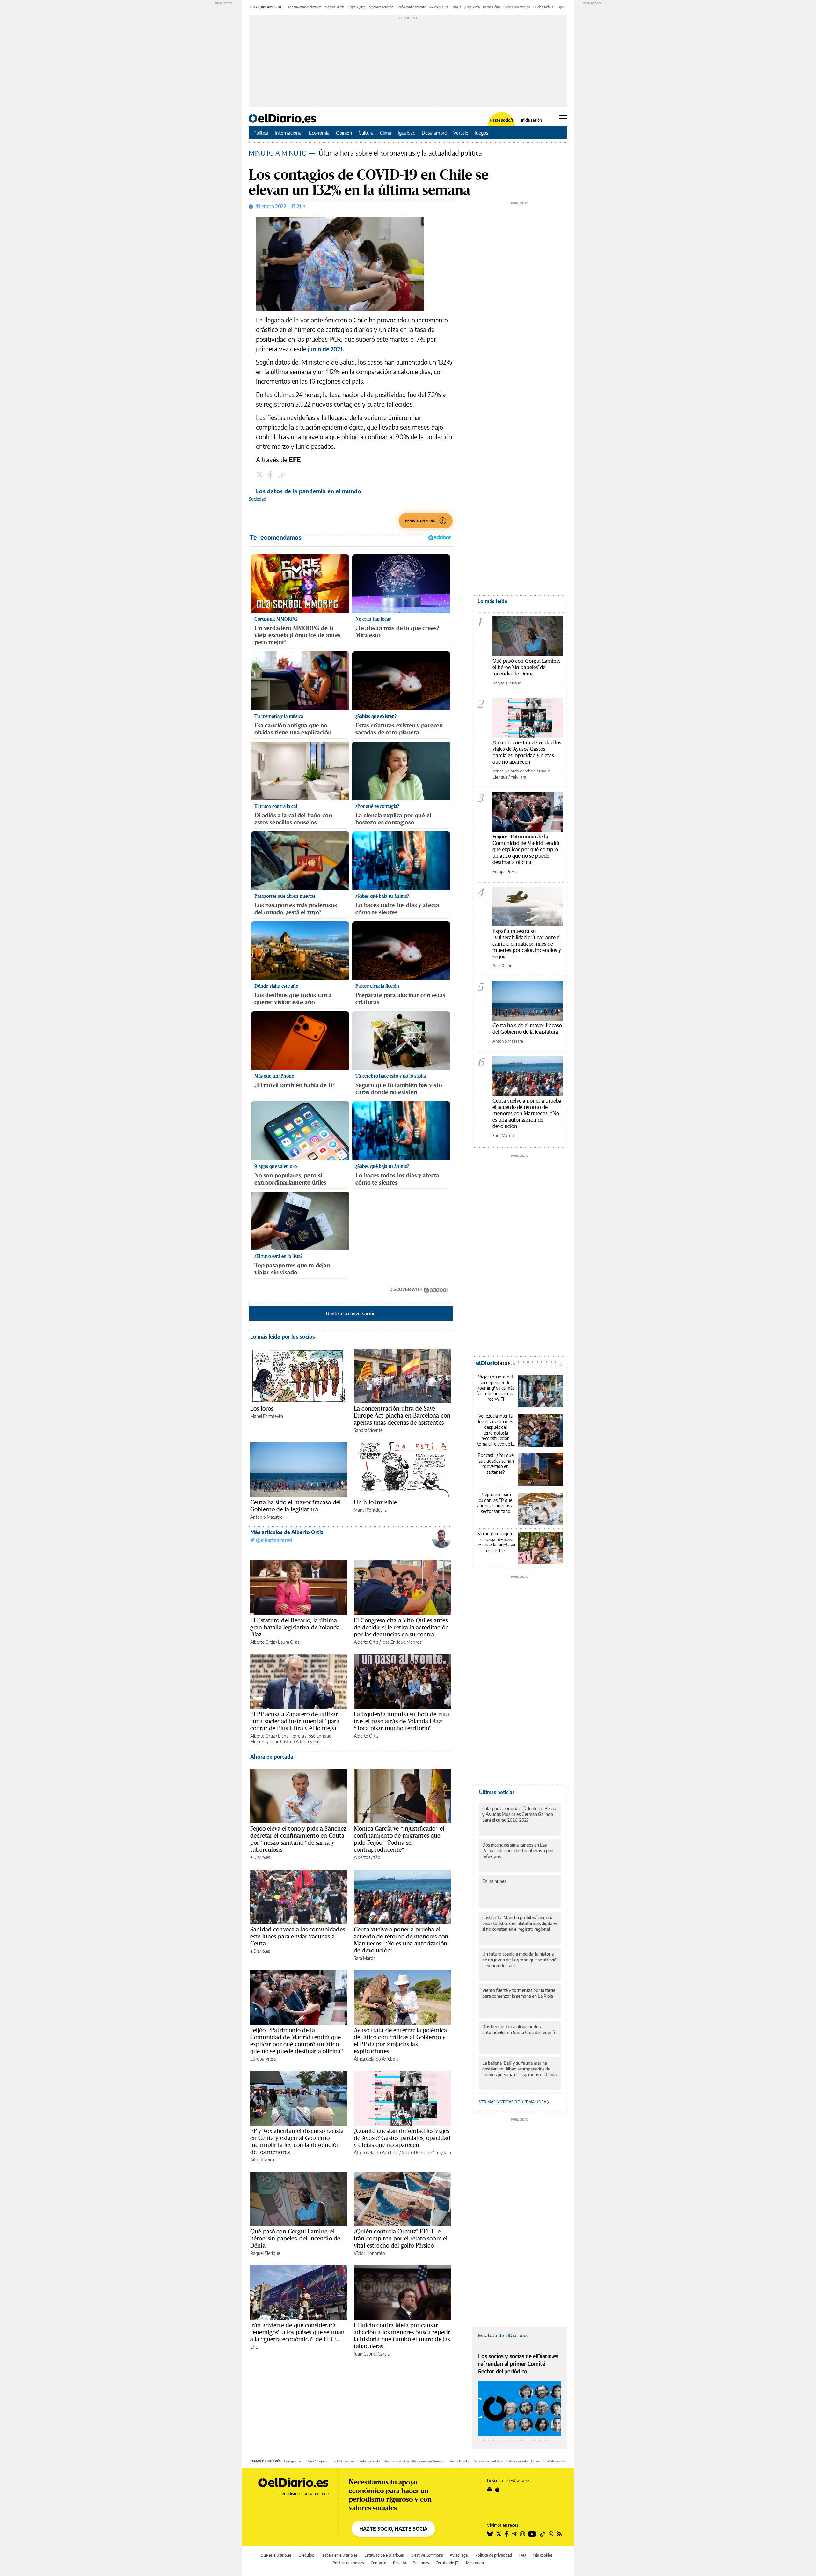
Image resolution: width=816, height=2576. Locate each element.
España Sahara (567, 7)
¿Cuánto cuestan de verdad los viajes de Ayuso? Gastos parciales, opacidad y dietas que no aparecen (402, 2138)
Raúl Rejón (502, 966)
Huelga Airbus (543, 7)
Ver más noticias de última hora (513, 2102)
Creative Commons (427, 2555)
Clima (386, 133)
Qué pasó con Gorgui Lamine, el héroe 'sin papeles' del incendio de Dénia (295, 2238)
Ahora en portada (272, 1757)
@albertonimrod (273, 1540)
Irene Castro (281, 1742)
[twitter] (260, 476)
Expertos (538, 2461)
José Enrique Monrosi (402, 1642)
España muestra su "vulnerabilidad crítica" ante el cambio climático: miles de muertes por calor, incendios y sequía (527, 944)
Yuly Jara (443, 2153)
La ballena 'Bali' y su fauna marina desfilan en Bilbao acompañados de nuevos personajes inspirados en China (519, 2069)
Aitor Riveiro (308, 1742)
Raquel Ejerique (417, 2153)
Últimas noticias (497, 1792)
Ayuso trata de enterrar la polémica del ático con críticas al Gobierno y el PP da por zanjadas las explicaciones (400, 2041)
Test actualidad (460, 2461)
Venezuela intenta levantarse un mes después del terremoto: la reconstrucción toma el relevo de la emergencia (496, 1430)
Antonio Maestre (266, 1517)
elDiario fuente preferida (362, 2461)
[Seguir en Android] (489, 2490)
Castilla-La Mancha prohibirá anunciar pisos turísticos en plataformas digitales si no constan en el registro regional (520, 1923)
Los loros (262, 1408)
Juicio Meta (472, 7)
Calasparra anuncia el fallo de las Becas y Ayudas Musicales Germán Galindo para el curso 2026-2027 (519, 1814)
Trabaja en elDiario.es (339, 2555)
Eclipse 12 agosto (317, 2461)
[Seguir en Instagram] (522, 2534)
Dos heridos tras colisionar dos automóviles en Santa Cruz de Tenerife (519, 2030)
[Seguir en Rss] (559, 2534)
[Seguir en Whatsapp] (551, 2534)
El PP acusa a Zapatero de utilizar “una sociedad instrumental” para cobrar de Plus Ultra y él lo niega (295, 1721)
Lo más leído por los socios (283, 1337)
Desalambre (434, 133)
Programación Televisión (429, 2461)
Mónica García (335, 7)
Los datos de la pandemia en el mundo (309, 491)
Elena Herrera (291, 1736)
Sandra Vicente (368, 1430)
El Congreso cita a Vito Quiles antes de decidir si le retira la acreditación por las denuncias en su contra (401, 1627)
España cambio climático (305, 7)
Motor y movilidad (560, 2461)
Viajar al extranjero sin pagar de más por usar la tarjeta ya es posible (496, 1542)
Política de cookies (348, 2563)
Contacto (379, 2563)
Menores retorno (381, 7)
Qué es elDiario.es (276, 2555)
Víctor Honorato (369, 2253)
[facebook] (271, 476)
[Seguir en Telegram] (514, 2534)
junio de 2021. (325, 349)
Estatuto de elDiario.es (503, 2335)
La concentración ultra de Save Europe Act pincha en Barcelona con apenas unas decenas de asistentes (402, 1415)
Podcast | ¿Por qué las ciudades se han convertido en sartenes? (496, 1464)
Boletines (421, 2563)
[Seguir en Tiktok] (543, 2534)
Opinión (344, 133)
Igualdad (407, 133)
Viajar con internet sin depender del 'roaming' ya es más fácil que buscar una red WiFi (495, 1388)
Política (261, 133)
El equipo (306, 2555)
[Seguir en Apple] (497, 2490)
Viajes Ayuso (357, 7)
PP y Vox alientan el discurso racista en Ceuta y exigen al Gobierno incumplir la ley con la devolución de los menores (297, 2141)
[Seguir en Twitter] (499, 2534)
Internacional (289, 133)
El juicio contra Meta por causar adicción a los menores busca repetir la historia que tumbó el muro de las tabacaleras (402, 2336)
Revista (400, 2563)
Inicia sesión (532, 120)
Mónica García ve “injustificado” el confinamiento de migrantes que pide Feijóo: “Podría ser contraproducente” (399, 1839)
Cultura (366, 133)
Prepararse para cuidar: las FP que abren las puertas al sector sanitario (496, 1503)
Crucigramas (293, 2461)
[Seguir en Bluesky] (490, 2534)
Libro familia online (396, 2461)
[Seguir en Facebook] (507, 2534)
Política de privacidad (494, 2555)
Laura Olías (289, 1642)
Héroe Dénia (492, 7)
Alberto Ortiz (262, 1642)
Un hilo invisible (375, 1502)
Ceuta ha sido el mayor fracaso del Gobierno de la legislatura (295, 1506)
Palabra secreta (517, 2461)
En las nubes (494, 1881)
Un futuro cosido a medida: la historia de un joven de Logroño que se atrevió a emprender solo (519, 1960)
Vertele (461, 133)
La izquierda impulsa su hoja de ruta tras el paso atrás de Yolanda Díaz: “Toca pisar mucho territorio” (401, 1721)
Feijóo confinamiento (411, 7)
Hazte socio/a (502, 120)
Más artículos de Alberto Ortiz (287, 1532)
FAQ (522, 2555)
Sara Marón (365, 1958)
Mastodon (475, 2563)
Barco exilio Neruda (517, 7)
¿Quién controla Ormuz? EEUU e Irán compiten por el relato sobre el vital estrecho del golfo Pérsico (401, 2238)
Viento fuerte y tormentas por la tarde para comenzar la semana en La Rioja (519, 1993)
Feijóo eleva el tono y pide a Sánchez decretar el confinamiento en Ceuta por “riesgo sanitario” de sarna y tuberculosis (298, 1839)
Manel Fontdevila (267, 1416)
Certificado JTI (448, 2563)
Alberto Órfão (367, 1857)
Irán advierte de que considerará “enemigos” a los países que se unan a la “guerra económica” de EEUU (297, 2332)
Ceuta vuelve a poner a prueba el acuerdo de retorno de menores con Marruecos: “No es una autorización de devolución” (401, 1940)
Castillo (337, 2461)
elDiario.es (260, 1857)
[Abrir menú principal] (563, 118)
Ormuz (456, 7)
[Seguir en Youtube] (532, 2534)
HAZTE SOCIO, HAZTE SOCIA (393, 2529)
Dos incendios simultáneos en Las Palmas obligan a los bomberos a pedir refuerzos (519, 1851)
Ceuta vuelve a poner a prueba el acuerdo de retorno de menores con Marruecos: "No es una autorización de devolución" (527, 1113)
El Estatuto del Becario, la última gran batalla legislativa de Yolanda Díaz (295, 1627)
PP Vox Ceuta (439, 7)
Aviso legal (459, 2555)
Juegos (481, 133)
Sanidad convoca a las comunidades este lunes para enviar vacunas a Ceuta (298, 1936)
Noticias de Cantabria (488, 2461)
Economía (319, 133)
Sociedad (257, 499)
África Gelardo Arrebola (376, 2059)
